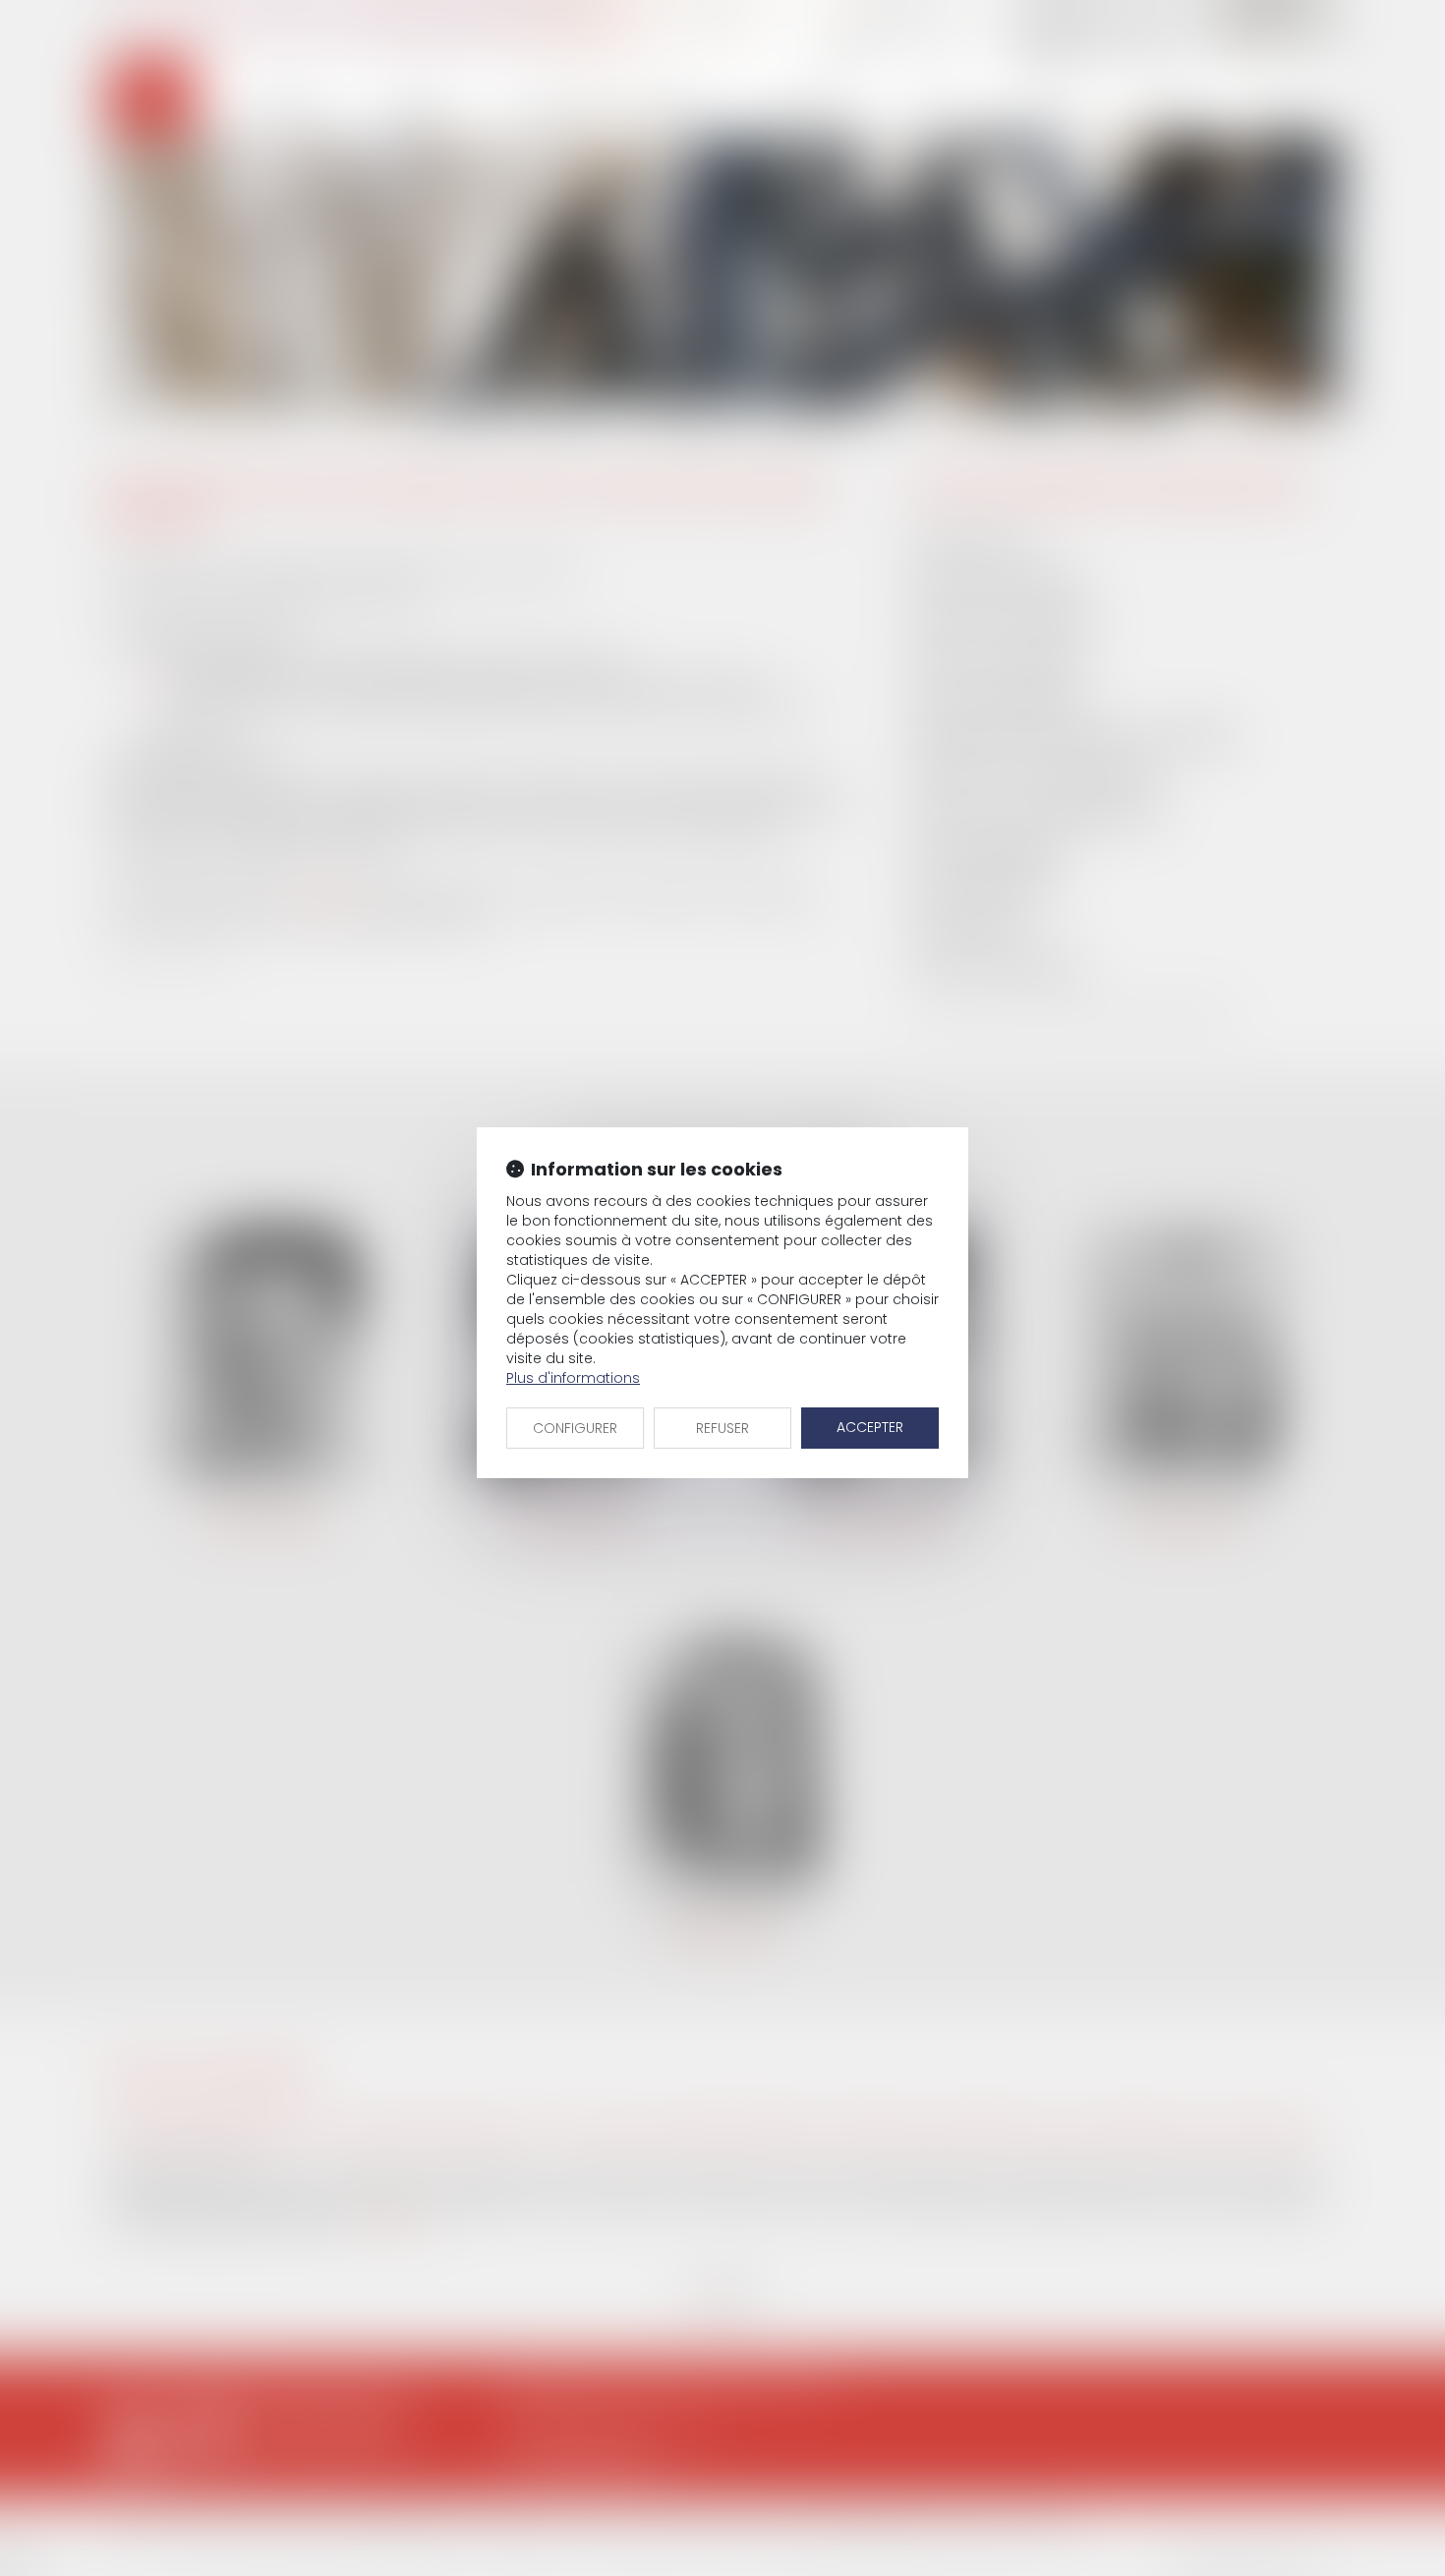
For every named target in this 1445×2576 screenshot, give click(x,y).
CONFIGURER (575, 1428)
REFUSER (722, 1428)
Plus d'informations (573, 1378)
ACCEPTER (870, 1427)
